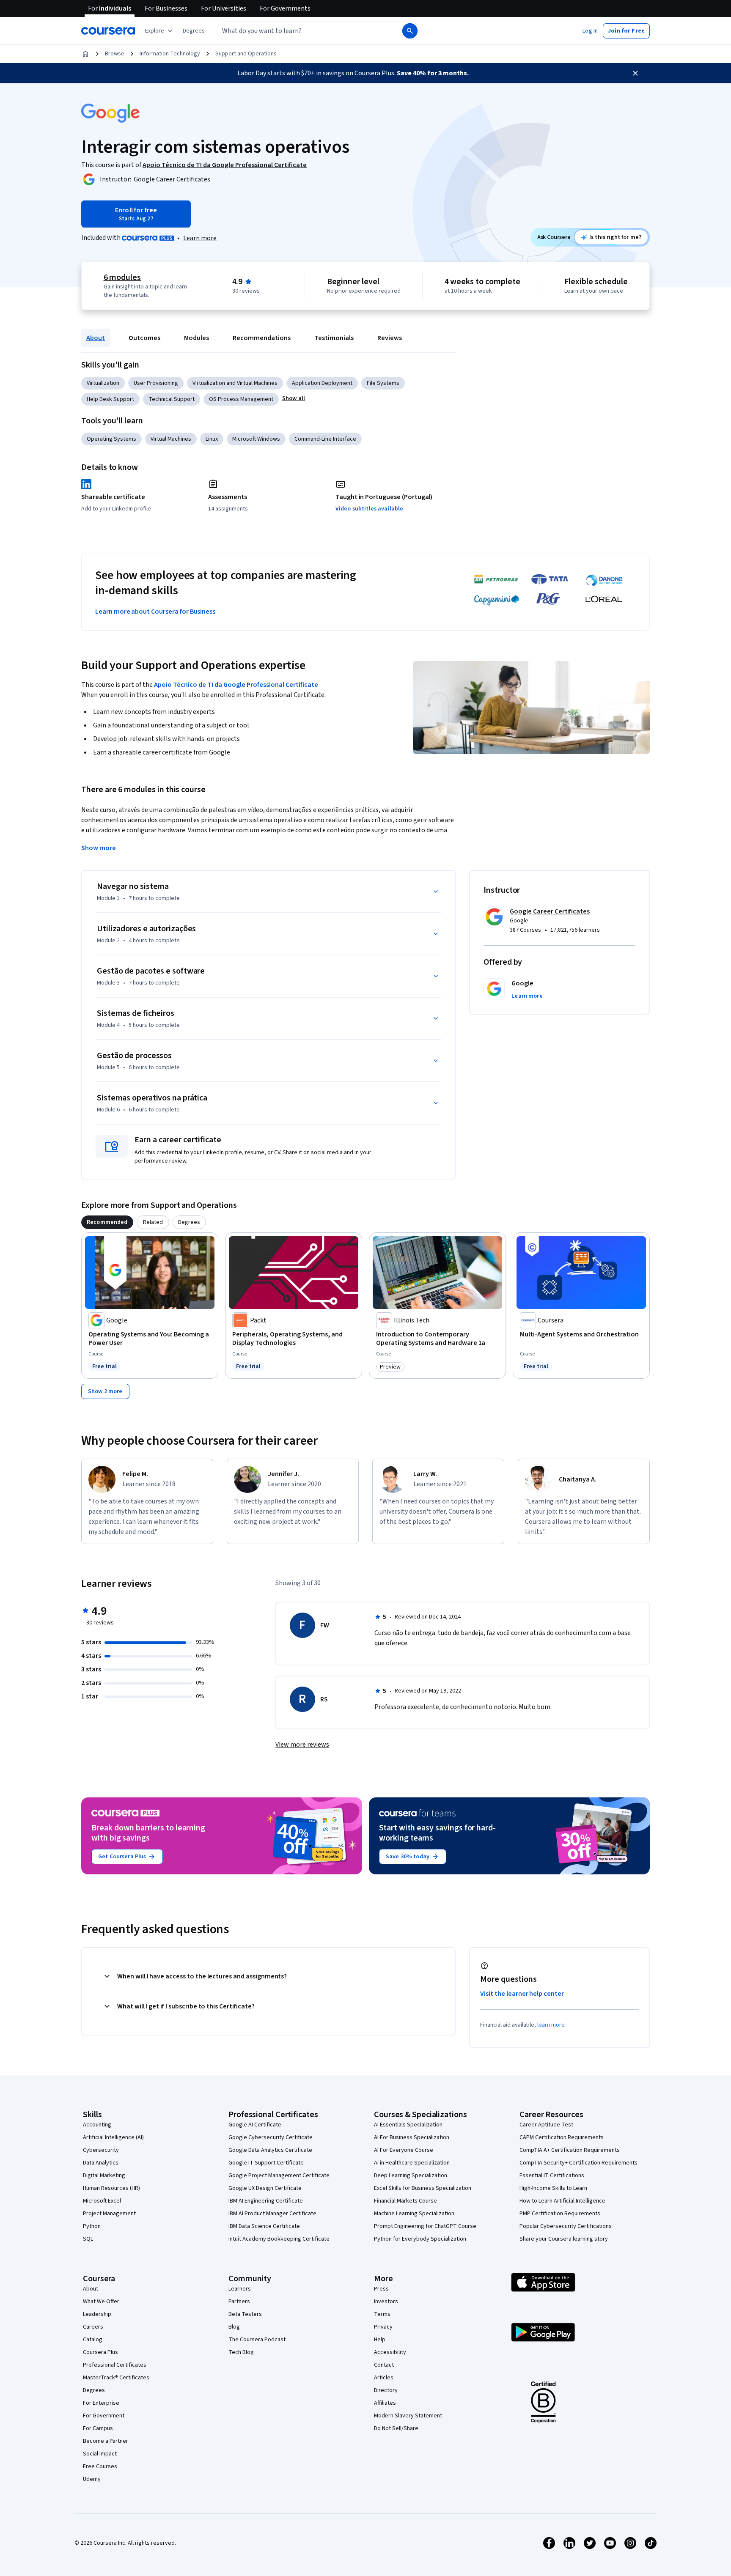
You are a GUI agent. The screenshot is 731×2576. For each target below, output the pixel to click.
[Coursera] (108, 31)
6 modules (122, 277)
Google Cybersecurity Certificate (271, 2137)
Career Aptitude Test (546, 2125)
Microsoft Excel (102, 2201)
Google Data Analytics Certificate (270, 2150)
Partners (239, 2302)
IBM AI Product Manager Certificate (272, 2214)
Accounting (97, 2125)
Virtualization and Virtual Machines (235, 383)
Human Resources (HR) (111, 2188)
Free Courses (100, 2466)
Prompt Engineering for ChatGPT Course (425, 2226)
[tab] (107, 1222)
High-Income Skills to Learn (553, 2188)
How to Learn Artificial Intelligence (562, 2201)
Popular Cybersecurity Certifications (566, 2226)
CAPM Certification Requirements (562, 2137)
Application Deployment (322, 383)
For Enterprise (101, 2403)
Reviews (390, 338)
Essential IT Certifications (552, 2175)
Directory (386, 2390)
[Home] (85, 54)
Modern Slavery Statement (408, 2416)
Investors (386, 2302)
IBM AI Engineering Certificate (266, 2201)
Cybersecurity (101, 2150)
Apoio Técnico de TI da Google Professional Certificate (236, 685)
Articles (384, 2378)
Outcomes (144, 338)
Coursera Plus (100, 2352)
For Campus (98, 2428)
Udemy (92, 2479)
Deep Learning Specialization (411, 2175)
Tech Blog (241, 2352)
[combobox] (300, 31)
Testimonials (334, 338)
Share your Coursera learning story (564, 2239)
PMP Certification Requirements (560, 2214)
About (96, 338)
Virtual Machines (171, 439)
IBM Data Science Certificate (264, 2226)
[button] (194, 31)
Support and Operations (246, 54)
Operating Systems (111, 439)
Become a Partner (106, 2441)
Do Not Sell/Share (396, 2428)
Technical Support (172, 399)
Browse (115, 54)
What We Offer (101, 2302)
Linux (212, 439)
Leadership (97, 2314)
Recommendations (262, 338)
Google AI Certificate (255, 2125)
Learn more (200, 238)
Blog (234, 2327)
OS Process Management (241, 399)
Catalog (93, 2340)
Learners (240, 2289)
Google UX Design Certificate (265, 2188)
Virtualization (103, 383)
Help (380, 2340)
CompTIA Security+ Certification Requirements (578, 2163)
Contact (384, 2365)
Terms (382, 2314)
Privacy (383, 2327)
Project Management (109, 2214)
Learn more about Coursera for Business (155, 612)
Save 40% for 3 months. (433, 73)
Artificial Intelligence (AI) (113, 2137)
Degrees (94, 2390)
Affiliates (385, 2403)
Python (92, 2226)
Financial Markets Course (405, 2201)
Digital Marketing (104, 2175)
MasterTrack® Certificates (116, 2378)
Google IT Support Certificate (266, 2163)
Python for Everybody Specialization (420, 2239)
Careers (93, 2327)
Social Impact (100, 2454)
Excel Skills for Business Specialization (423, 2188)
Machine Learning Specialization (414, 2214)
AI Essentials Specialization (408, 2125)
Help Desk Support (110, 399)
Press (381, 2289)
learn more (551, 2025)
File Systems (383, 383)
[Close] (635, 73)
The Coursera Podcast (257, 2340)
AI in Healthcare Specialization (412, 2163)
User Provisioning (156, 383)
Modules (196, 338)
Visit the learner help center (522, 1994)
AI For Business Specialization (412, 2137)
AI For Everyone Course (404, 2150)
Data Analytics (101, 2163)
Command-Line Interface (325, 439)
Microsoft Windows (256, 439)
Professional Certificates (115, 2365)
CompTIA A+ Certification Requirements (570, 2150)
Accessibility (390, 2352)
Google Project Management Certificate (279, 2175)
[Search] (410, 31)
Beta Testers (245, 2314)
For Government (104, 2416)
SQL (88, 2239)
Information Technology (170, 54)
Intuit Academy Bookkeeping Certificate (279, 2239)
